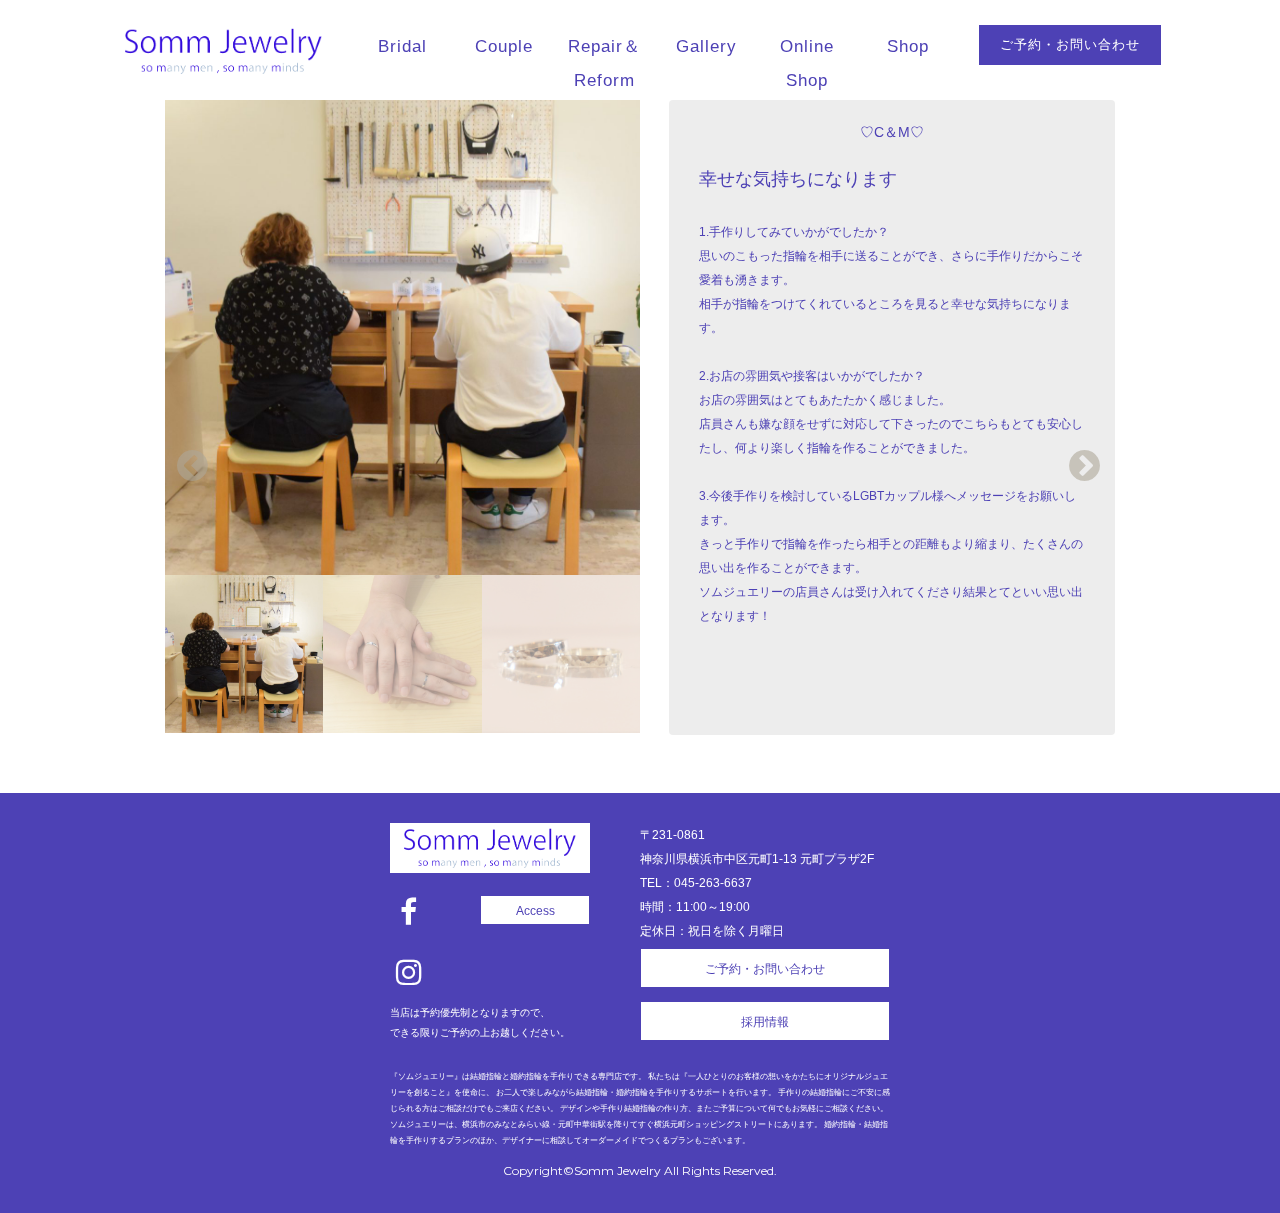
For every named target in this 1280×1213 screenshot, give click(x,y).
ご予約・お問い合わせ (1070, 44)
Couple (504, 46)
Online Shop (807, 63)
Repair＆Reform (604, 63)
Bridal (402, 46)
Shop (908, 46)
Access (535, 911)
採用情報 (765, 1022)
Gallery (706, 46)
